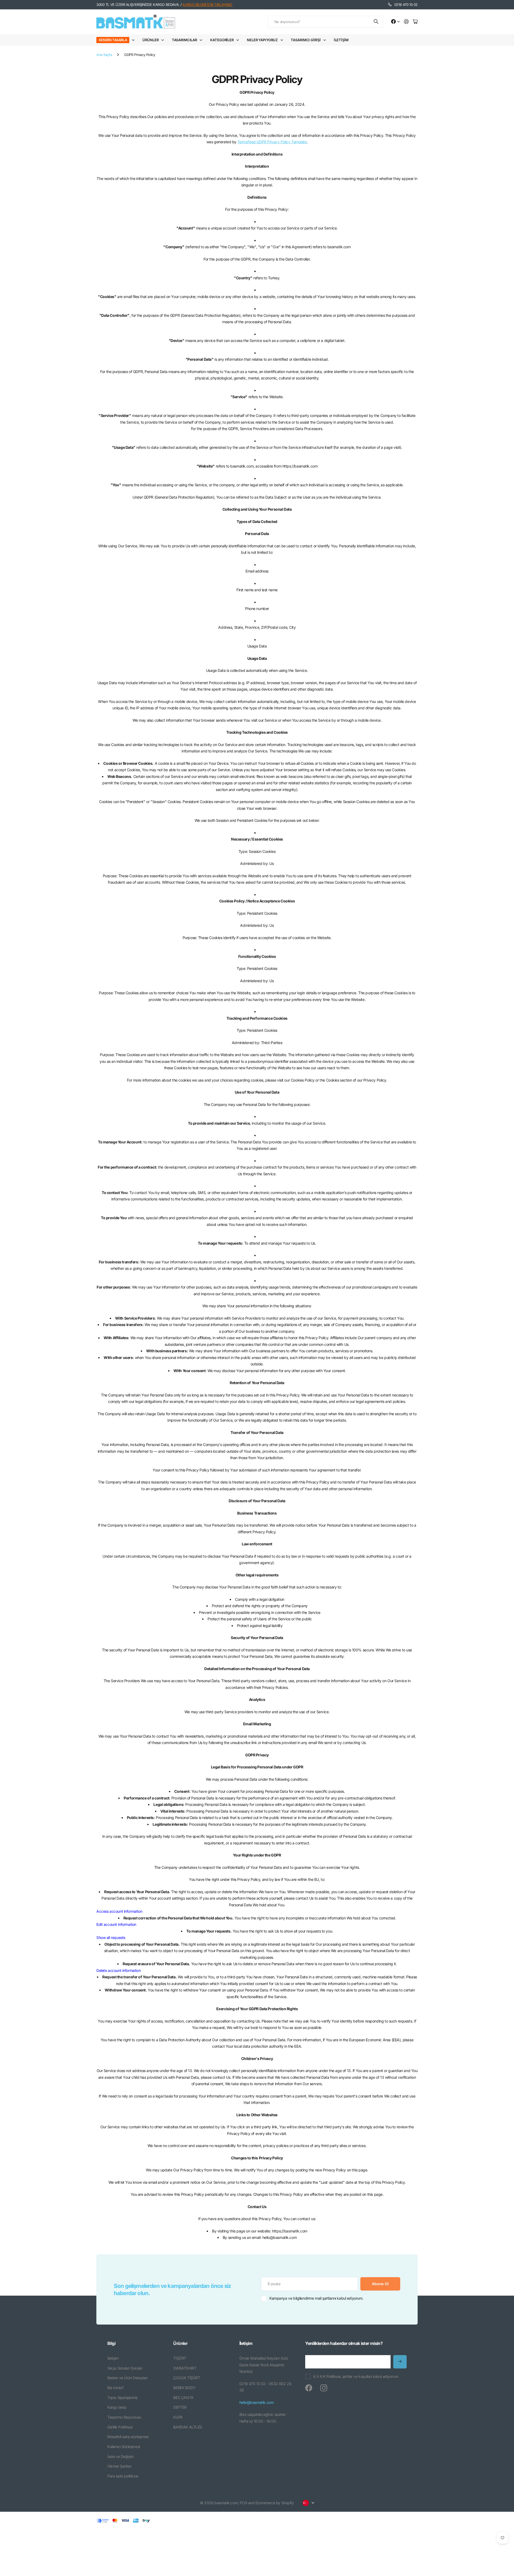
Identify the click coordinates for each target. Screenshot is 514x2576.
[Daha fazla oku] (395, 22)
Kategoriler (222, 40)
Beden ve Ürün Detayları (127, 2378)
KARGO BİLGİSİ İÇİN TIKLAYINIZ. (207, 5)
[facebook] (309, 2388)
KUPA (178, 2417)
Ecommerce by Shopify (275, 2503)
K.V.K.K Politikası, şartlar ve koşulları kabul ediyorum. (356, 2376)
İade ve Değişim (121, 2456)
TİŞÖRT (180, 2358)
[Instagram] (324, 2388)
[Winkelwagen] (415, 22)
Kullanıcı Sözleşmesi (124, 2447)
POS (243, 2503)
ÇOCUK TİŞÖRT (187, 2378)
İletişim (341, 40)
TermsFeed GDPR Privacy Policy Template (272, 142)
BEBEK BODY (184, 2388)
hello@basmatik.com (256, 2402)
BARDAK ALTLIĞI (188, 2427)
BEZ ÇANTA (183, 2398)
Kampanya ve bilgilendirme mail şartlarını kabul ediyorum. (316, 2298)
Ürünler (150, 40)
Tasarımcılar (184, 40)
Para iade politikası (123, 2476)
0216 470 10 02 (406, 5)
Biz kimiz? (116, 2388)
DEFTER (180, 2407)
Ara (376, 22)
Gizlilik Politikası (120, 2427)
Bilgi (111, 2343)
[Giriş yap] (406, 22)
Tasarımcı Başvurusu (124, 2417)
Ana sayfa (104, 55)
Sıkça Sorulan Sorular (125, 2368)
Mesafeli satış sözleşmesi (128, 2437)
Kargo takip (117, 2407)
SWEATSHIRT (185, 2368)
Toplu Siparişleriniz (123, 2398)
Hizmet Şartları (119, 2466)
